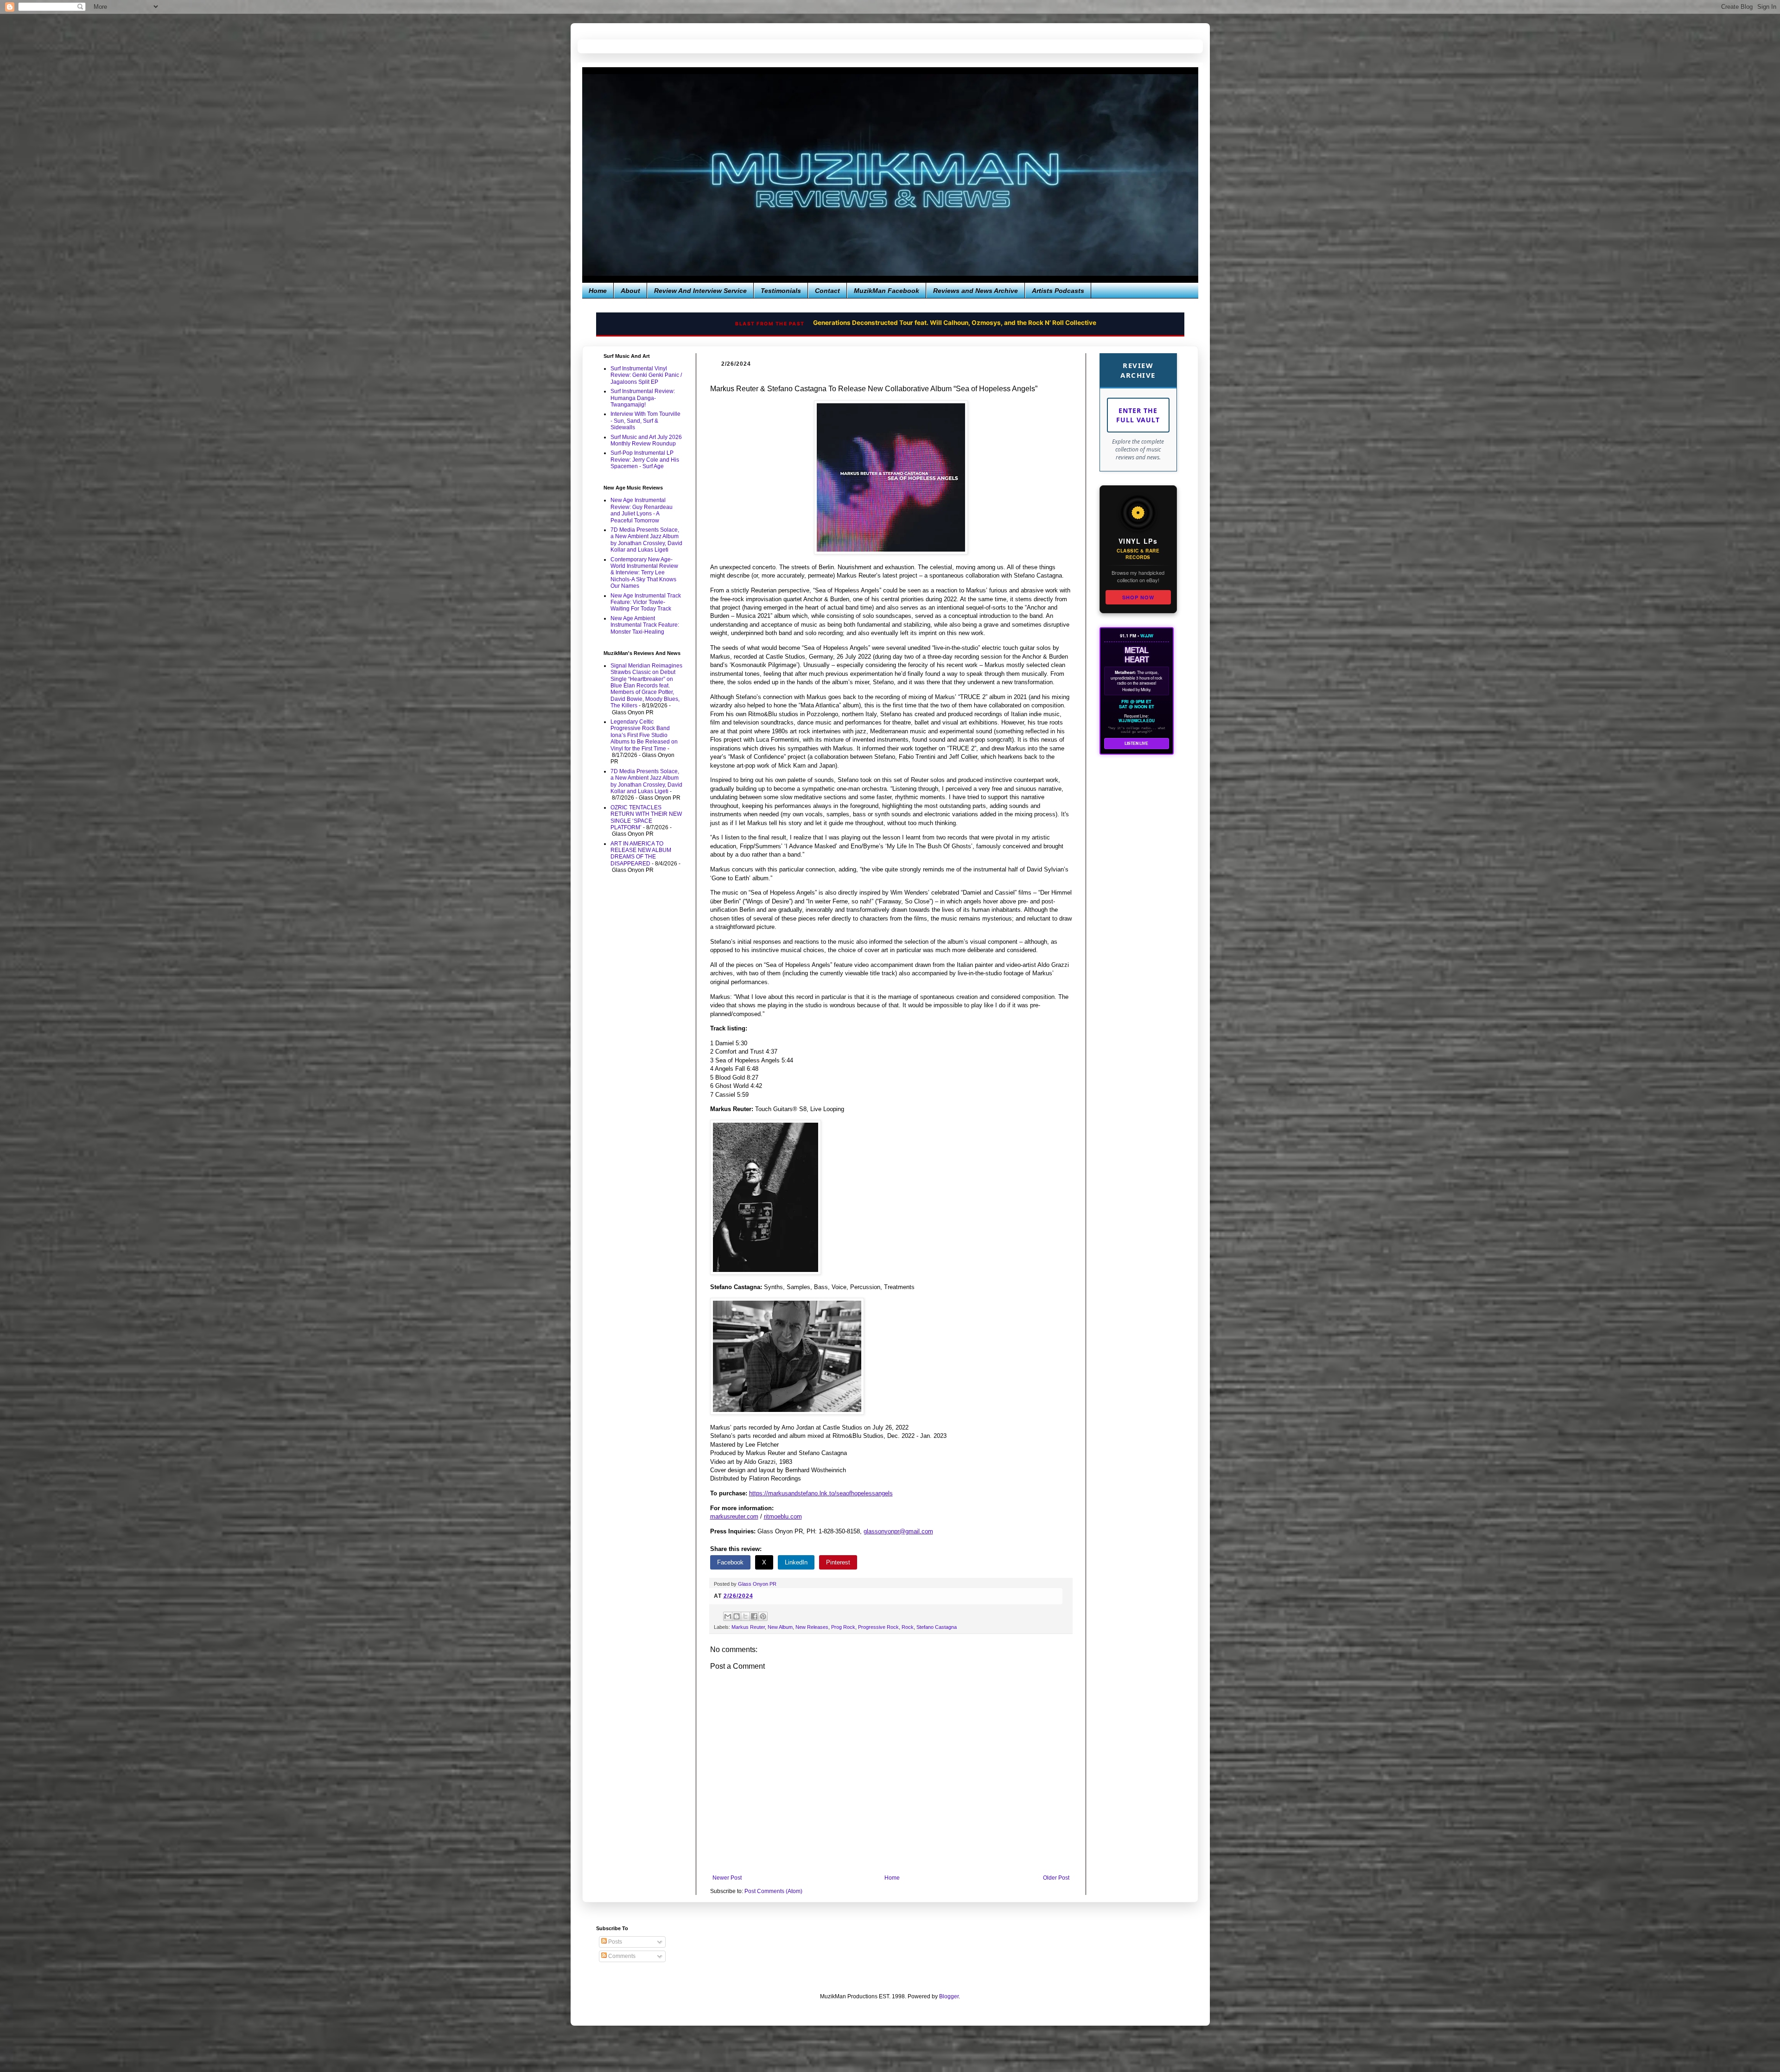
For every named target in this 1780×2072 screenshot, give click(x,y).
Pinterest (838, 1562)
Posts (614, 1942)
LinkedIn (796, 1562)
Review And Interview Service (700, 291)
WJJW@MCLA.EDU (1137, 721)
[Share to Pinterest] (763, 1616)
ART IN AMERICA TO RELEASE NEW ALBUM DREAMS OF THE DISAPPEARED (641, 854)
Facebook (730, 1562)
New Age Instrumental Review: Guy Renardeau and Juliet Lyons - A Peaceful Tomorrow (642, 510)
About (630, 291)
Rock (908, 1627)
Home (598, 291)
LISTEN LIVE (1136, 743)
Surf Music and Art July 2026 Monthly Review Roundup (646, 440)
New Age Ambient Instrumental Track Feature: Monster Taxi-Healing (645, 625)
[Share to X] (745, 1616)
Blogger (949, 1996)
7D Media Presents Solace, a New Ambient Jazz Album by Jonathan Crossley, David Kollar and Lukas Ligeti (646, 540)
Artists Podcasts (1058, 291)
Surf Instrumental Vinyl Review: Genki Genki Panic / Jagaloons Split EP (646, 375)
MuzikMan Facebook (887, 291)
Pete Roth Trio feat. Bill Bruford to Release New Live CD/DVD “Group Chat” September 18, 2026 (929, 323)
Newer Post (727, 1878)
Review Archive (1138, 370)
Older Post (1056, 1878)
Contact (827, 291)
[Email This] (728, 1616)
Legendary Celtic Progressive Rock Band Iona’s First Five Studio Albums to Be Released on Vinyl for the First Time (644, 735)
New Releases (812, 1627)
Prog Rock (843, 1627)
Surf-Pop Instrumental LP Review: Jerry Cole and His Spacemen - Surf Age (645, 460)
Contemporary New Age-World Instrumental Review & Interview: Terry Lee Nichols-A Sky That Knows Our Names (644, 573)
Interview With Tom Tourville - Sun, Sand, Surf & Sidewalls (645, 421)
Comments (621, 1956)
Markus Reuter (748, 1627)
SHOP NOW (1138, 597)
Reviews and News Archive (976, 291)
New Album (780, 1627)
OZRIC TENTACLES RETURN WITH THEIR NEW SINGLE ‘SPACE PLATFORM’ (646, 817)
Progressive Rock (878, 1627)
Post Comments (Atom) (773, 1891)
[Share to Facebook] (754, 1616)
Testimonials (781, 291)
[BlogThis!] (737, 1616)
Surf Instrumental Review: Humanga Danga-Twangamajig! (643, 398)
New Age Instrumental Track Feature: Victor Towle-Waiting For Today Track (646, 602)
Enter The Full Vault (1138, 415)
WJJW (1147, 636)
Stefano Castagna (937, 1627)
